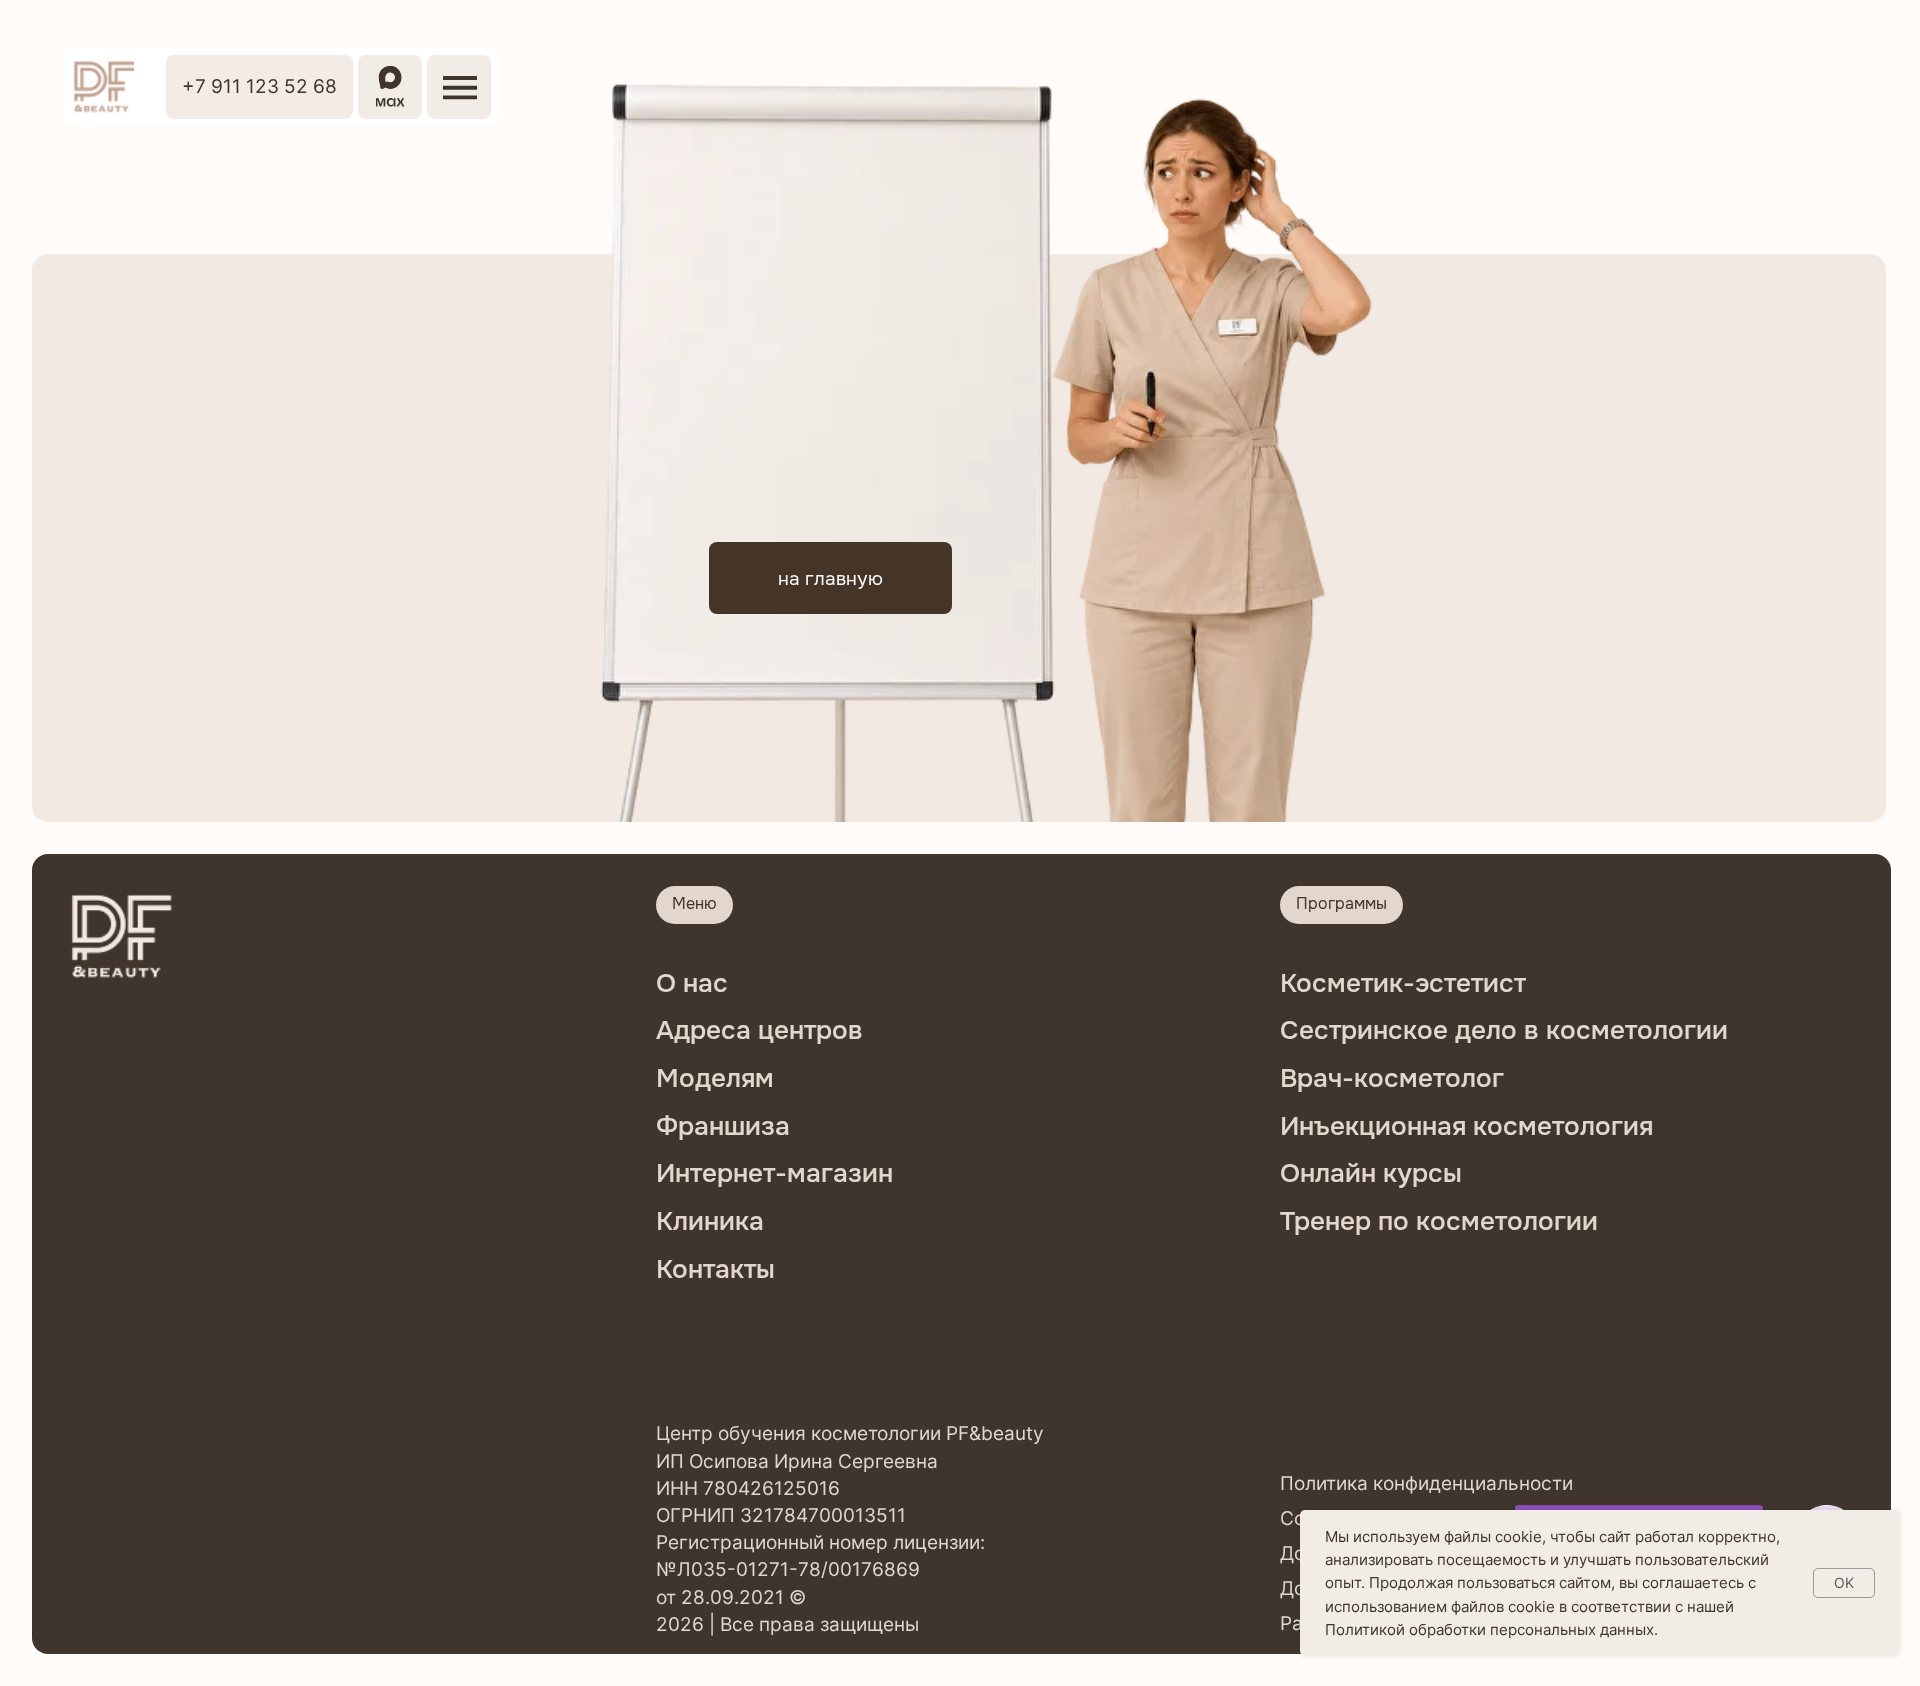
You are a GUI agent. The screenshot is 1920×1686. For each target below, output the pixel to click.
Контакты (715, 1269)
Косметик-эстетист (1403, 983)
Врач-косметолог (1392, 1078)
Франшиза (723, 1126)
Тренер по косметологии (1439, 1221)
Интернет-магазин (774, 1173)
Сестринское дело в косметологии (1504, 1030)
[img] (103, 87)
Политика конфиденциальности (1426, 1483)
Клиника (710, 1221)
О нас (692, 983)
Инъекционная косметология (1466, 1126)
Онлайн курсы (1371, 1173)
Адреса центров (759, 1030)
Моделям (715, 1078)
